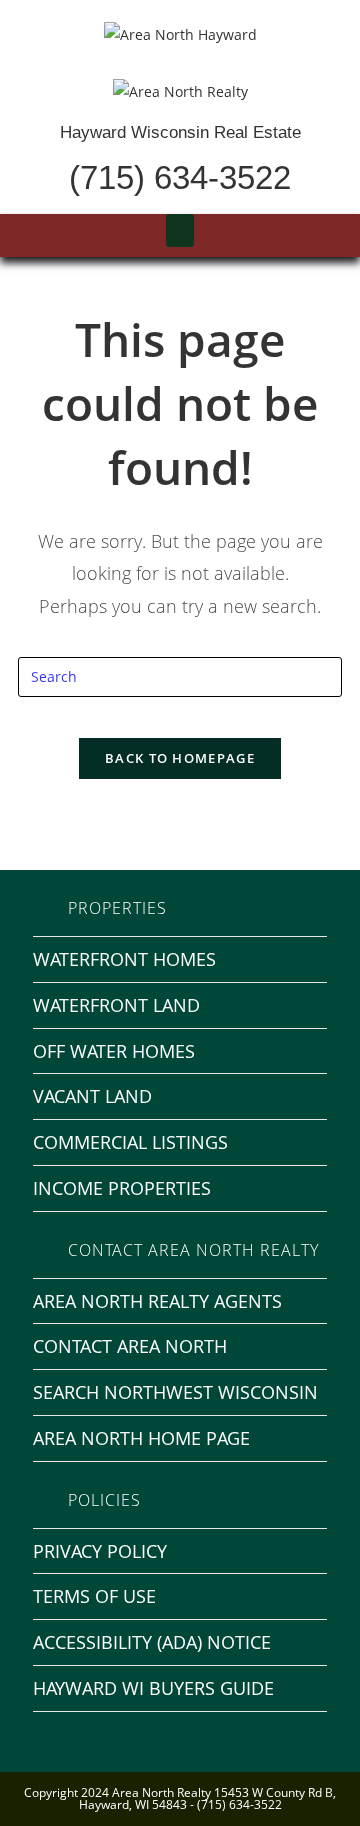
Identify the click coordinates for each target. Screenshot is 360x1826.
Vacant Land (92, 1096)
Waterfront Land (116, 1005)
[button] (180, 230)
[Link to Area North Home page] (180, 89)
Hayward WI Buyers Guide (153, 1688)
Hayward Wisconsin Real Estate (180, 132)
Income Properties (122, 1188)
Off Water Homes (114, 1051)
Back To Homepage (180, 758)
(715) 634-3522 (180, 177)
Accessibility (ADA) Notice (152, 1642)
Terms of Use (94, 1596)
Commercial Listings (130, 1142)
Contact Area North (130, 1346)
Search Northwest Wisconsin (175, 1392)
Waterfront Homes (124, 959)
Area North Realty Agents (157, 1301)
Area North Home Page (141, 1438)
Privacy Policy (100, 1551)
